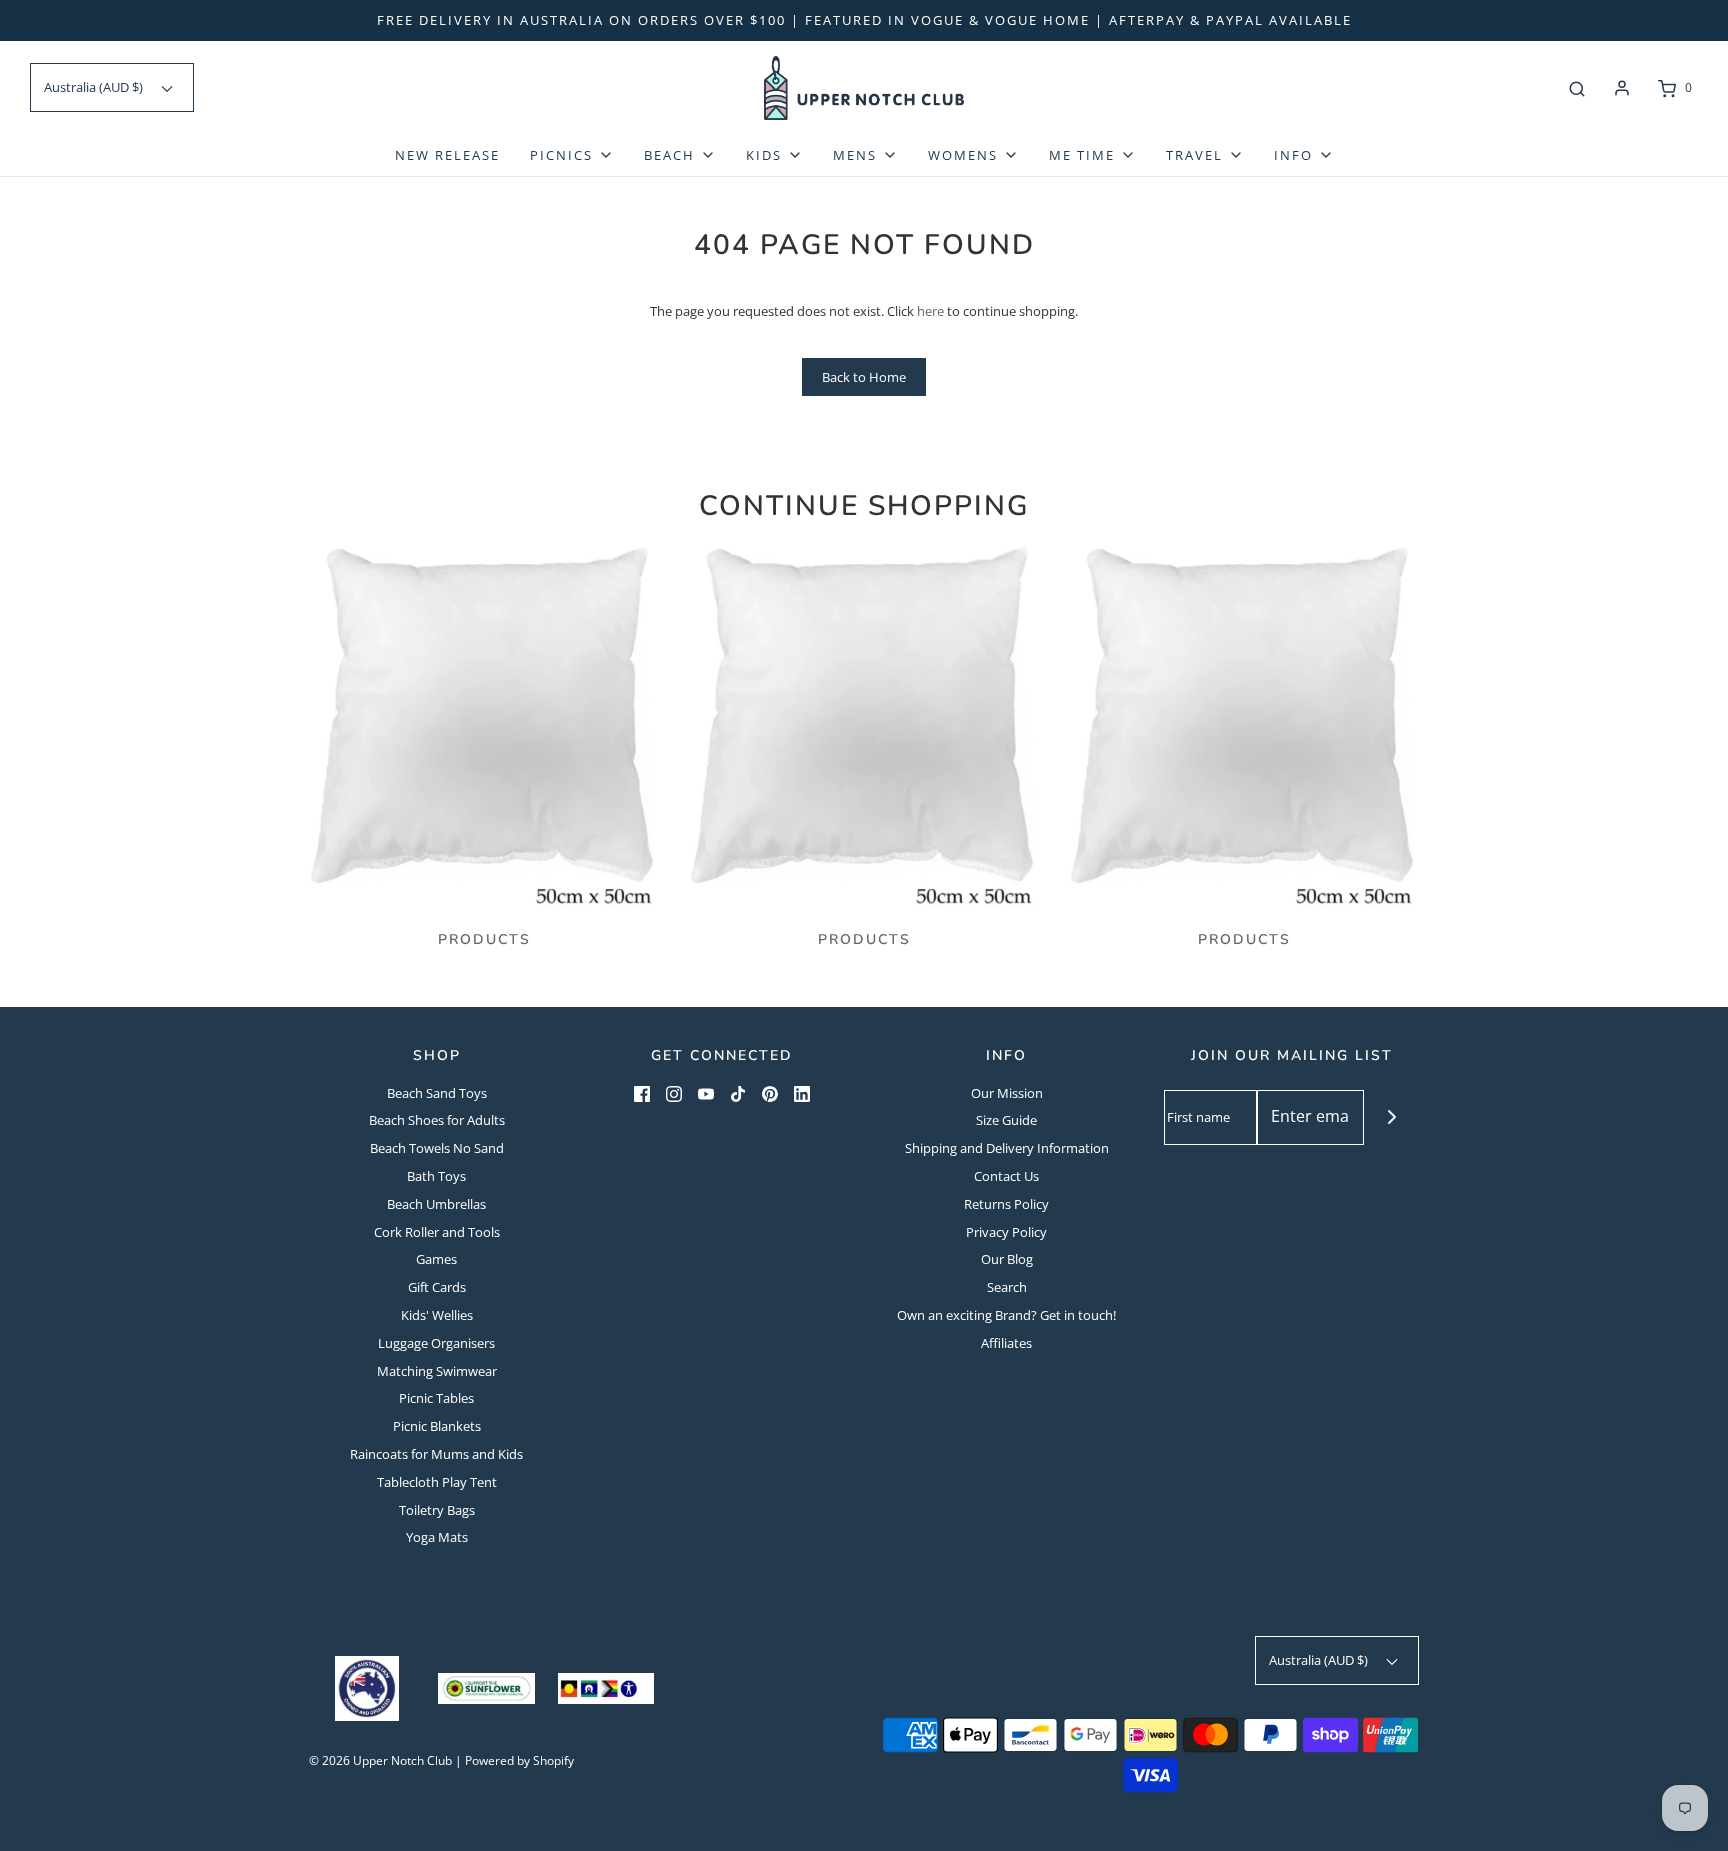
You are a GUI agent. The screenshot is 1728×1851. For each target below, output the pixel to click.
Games (436, 1259)
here (930, 311)
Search (1007, 1287)
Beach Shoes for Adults (437, 1120)
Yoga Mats (437, 1537)
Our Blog (1007, 1259)
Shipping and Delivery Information (1007, 1148)
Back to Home (864, 377)
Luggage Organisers (436, 1343)
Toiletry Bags (437, 1510)
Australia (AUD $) (95, 87)
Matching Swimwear (437, 1371)
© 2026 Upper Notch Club (380, 1760)
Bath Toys (436, 1176)
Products (484, 939)
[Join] (1391, 1117)
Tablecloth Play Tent (437, 1482)
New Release (447, 155)
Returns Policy (1006, 1204)
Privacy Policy (1006, 1232)
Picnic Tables (436, 1398)
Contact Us (1006, 1176)
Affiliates (1006, 1343)
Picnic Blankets (437, 1426)
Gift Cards (437, 1287)
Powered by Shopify (519, 1760)
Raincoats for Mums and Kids (436, 1454)
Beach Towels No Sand (437, 1148)
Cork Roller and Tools (437, 1232)
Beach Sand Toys (437, 1093)
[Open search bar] (1577, 88)
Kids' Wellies (437, 1315)
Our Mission (1007, 1093)
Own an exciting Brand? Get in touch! (1006, 1315)
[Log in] (1622, 88)
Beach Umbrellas (436, 1204)
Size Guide (1006, 1120)
